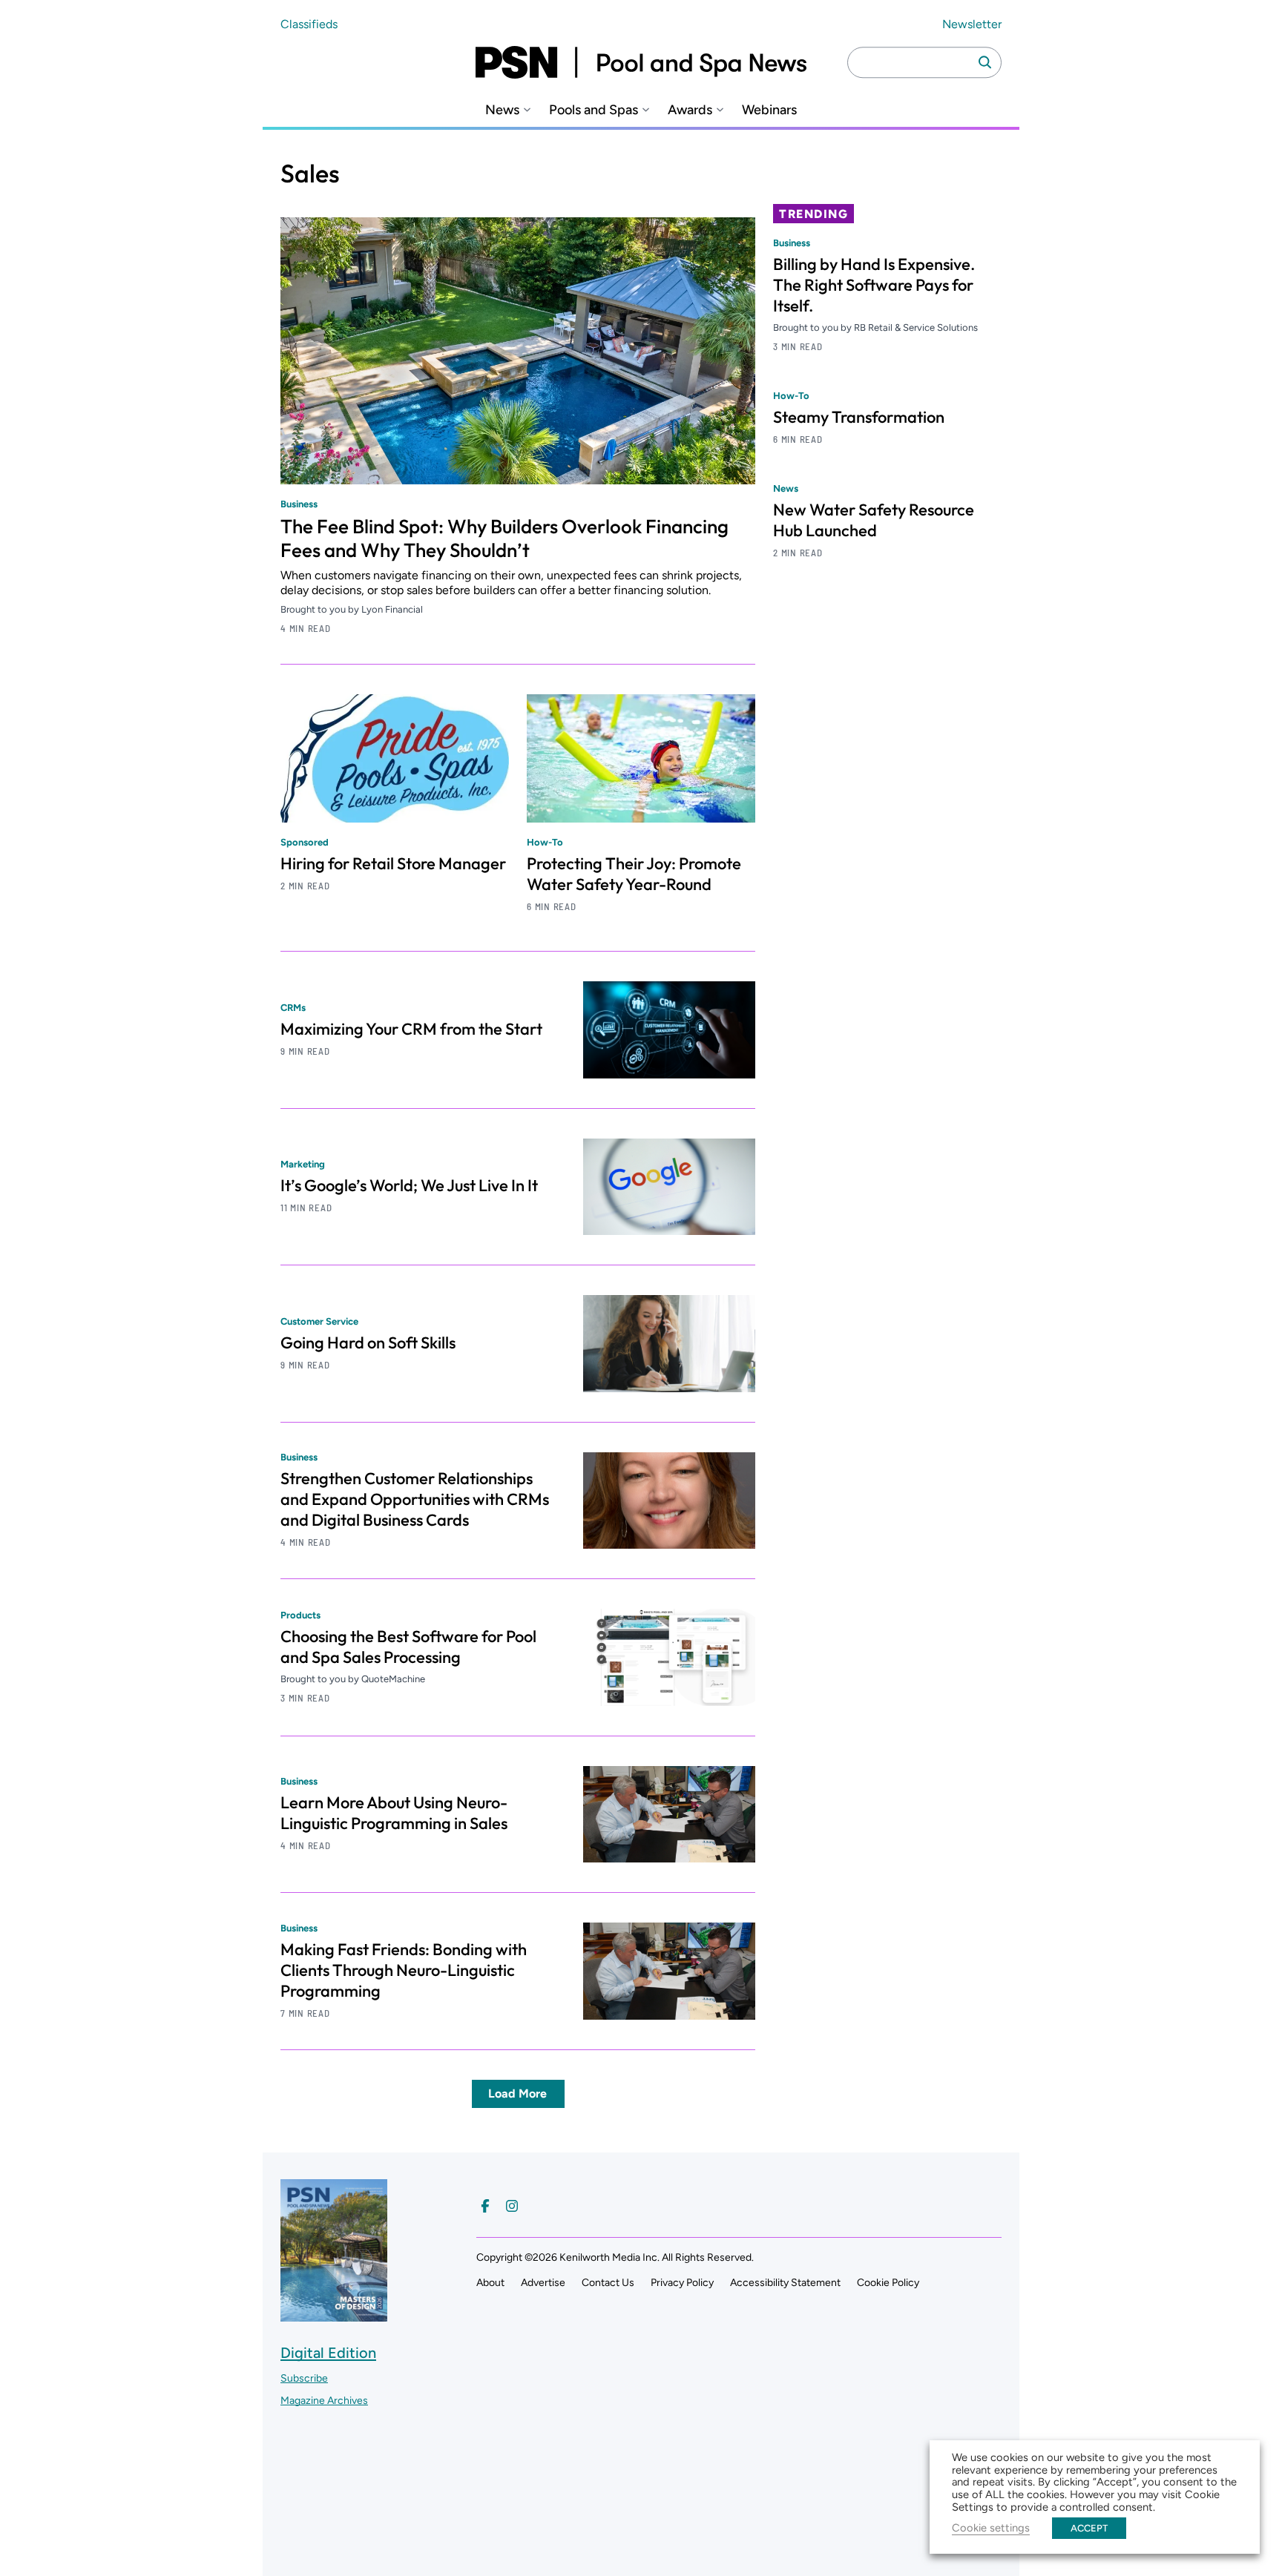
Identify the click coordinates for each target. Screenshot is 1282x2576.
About (490, 2283)
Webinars (769, 110)
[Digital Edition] (334, 2314)
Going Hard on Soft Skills (368, 1343)
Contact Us (608, 2283)
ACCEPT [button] (1089, 2528)
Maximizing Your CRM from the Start (411, 1029)
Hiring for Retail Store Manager (393, 863)
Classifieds (309, 24)
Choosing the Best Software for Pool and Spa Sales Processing (408, 1647)
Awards (690, 110)
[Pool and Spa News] (641, 62)
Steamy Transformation (859, 417)
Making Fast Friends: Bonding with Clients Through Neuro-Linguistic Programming (404, 1970)
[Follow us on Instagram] (512, 2206)
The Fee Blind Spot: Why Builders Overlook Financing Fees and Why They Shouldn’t (504, 538)
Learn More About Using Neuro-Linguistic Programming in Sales (394, 1813)
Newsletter (972, 24)
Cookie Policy (888, 2283)
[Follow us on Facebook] (485, 2206)
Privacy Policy (682, 2283)
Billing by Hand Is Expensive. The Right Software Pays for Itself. (874, 285)
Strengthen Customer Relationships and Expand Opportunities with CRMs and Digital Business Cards (415, 1499)
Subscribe (304, 2378)
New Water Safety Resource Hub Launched (874, 520)
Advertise (543, 2283)
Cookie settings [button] (991, 2528)
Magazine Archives (324, 2401)
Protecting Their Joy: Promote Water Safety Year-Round (634, 874)
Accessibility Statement (785, 2283)
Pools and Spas (594, 110)
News (502, 110)
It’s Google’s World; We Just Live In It (409, 1185)
